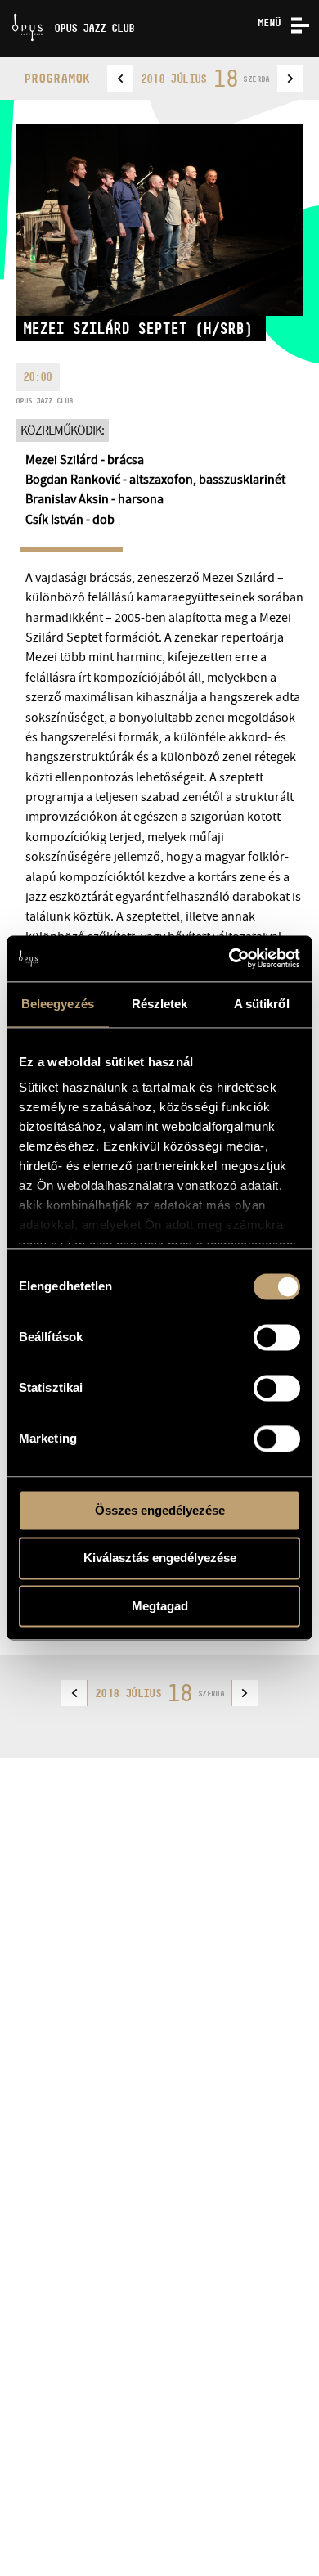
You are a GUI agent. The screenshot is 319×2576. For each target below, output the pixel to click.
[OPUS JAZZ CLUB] (6, 6)
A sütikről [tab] (262, 1004)
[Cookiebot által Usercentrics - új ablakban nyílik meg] (229, 958)
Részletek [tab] (160, 1004)
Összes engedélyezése (160, 1510)
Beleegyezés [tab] (58, 1004)
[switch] (277, 1337)
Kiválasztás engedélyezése (160, 1558)
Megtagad (160, 1606)
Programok (57, 78)
